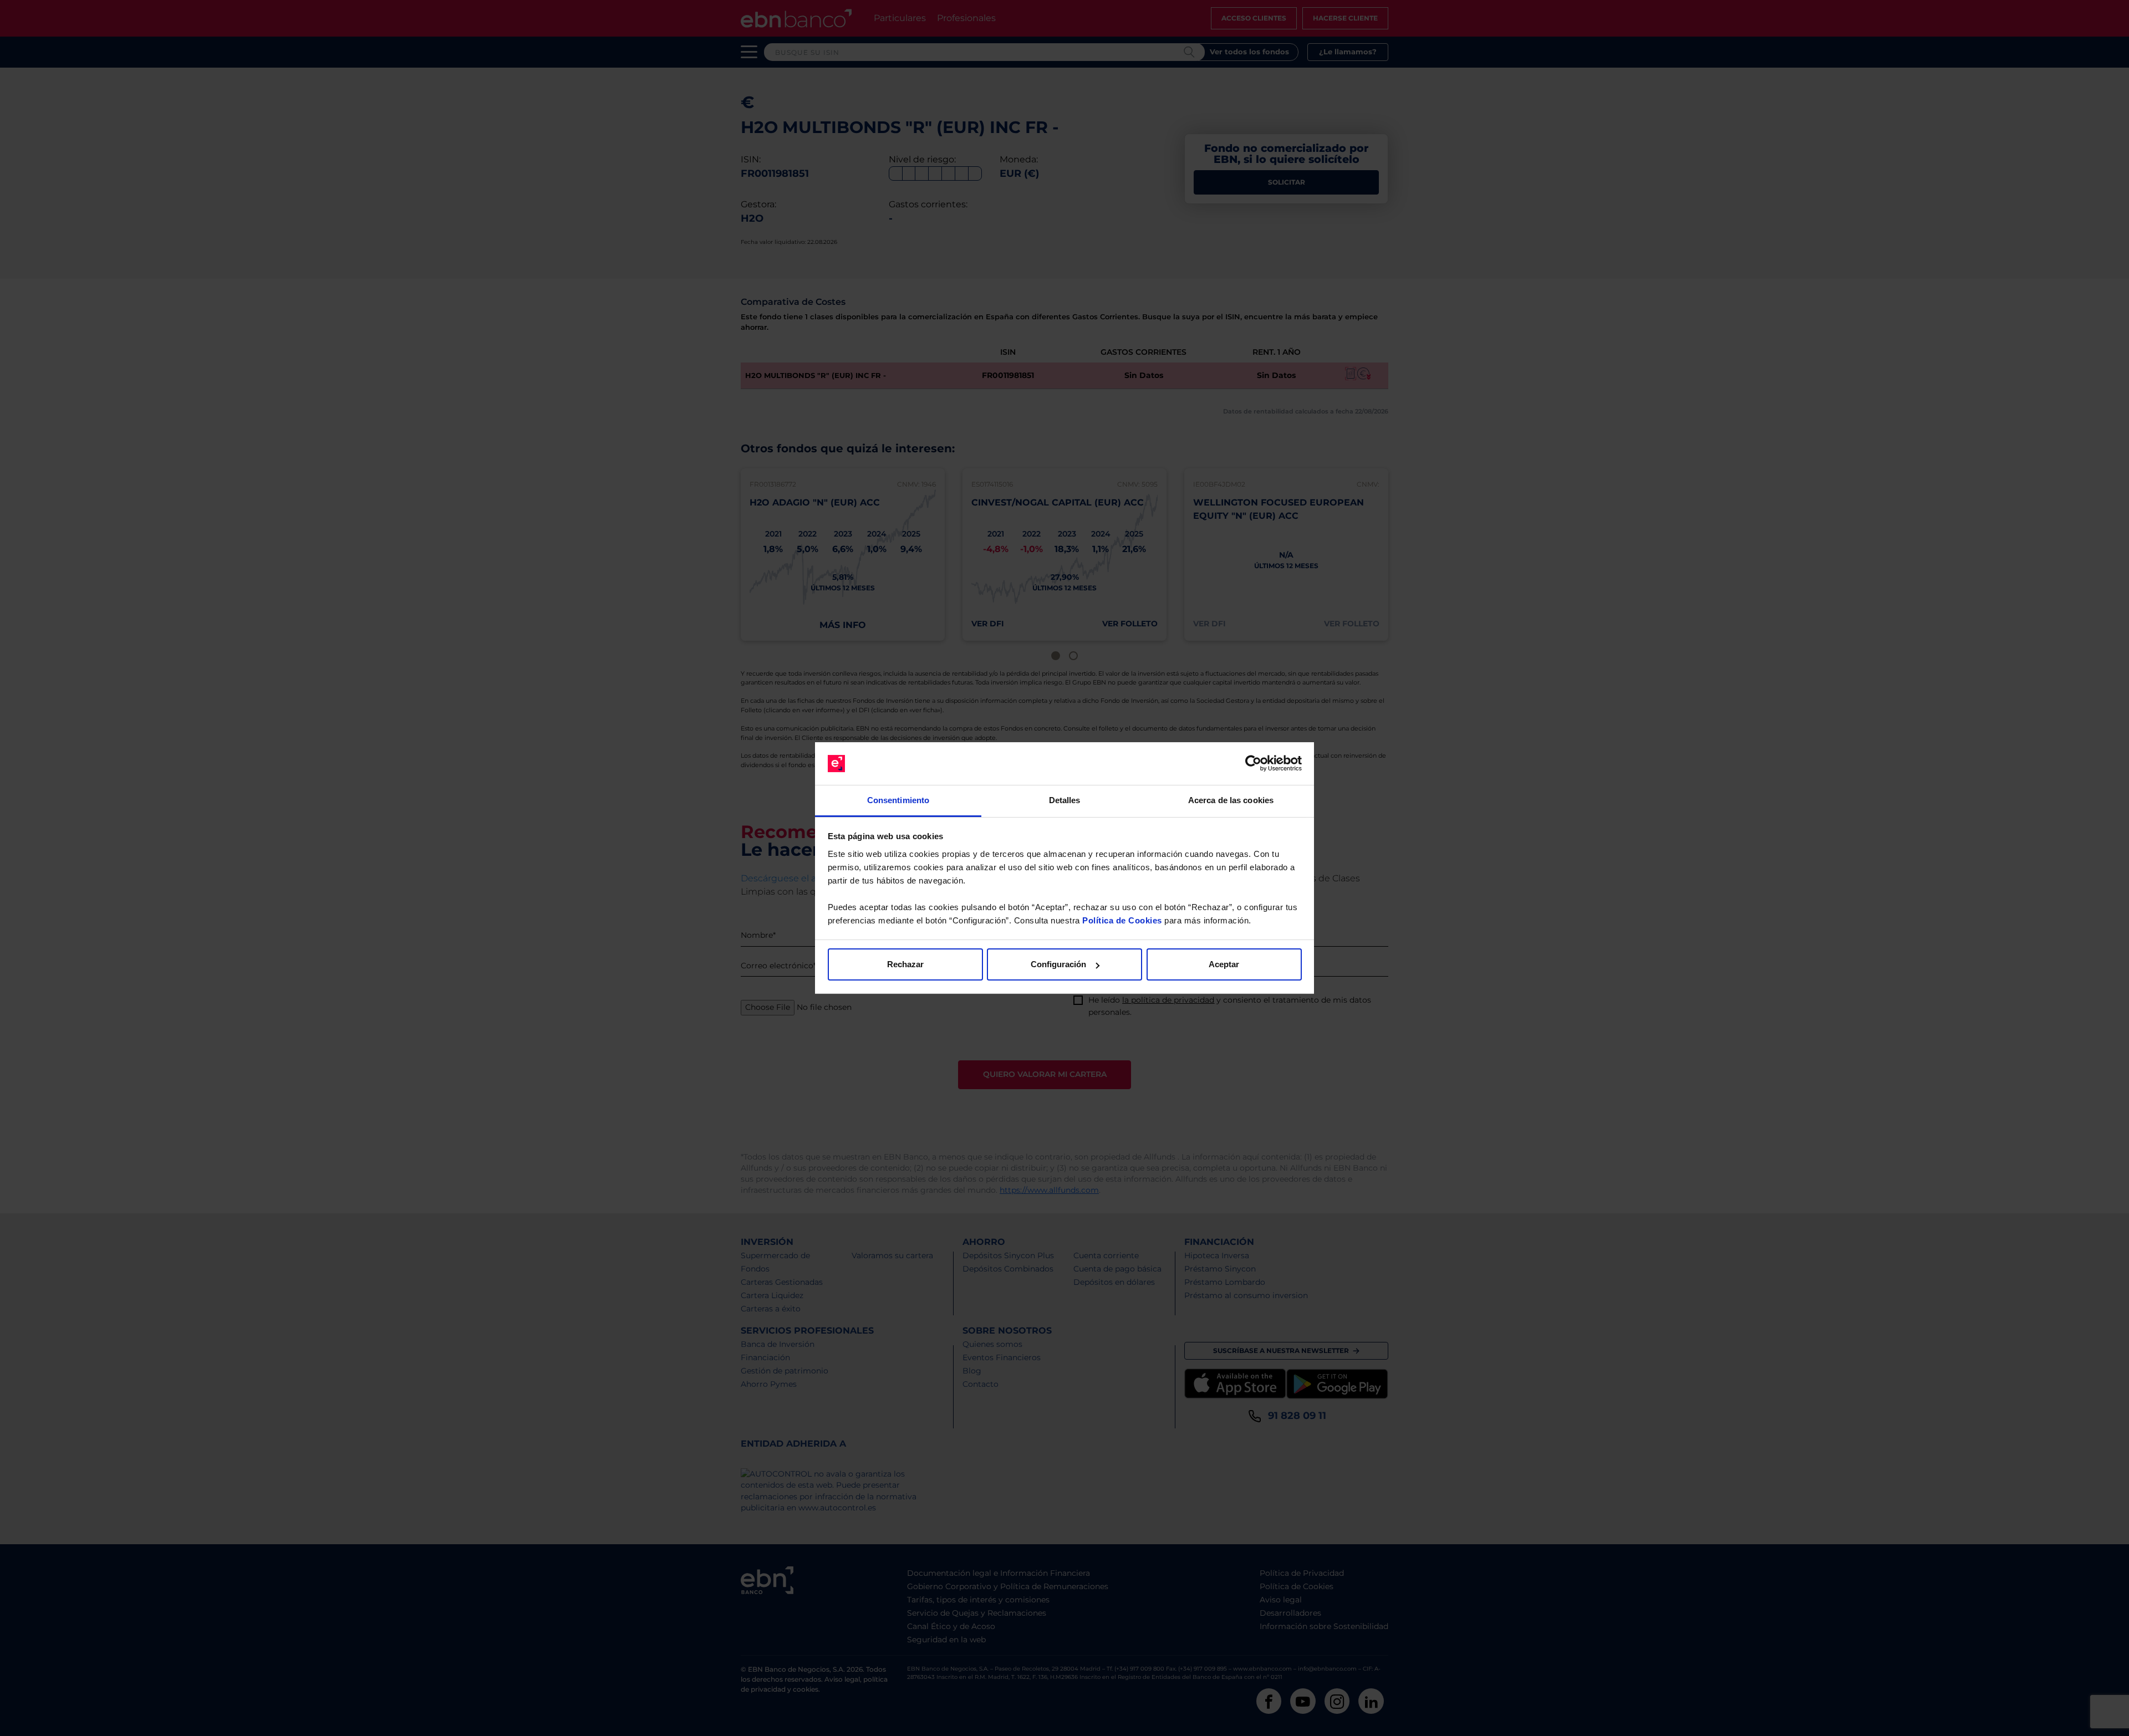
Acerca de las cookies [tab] (1231, 800)
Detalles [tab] (1065, 800)
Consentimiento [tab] (898, 800)
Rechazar (905, 964)
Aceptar (1224, 964)
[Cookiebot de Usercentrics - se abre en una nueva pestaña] (1253, 764)
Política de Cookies (1122, 920)
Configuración (1058, 964)
